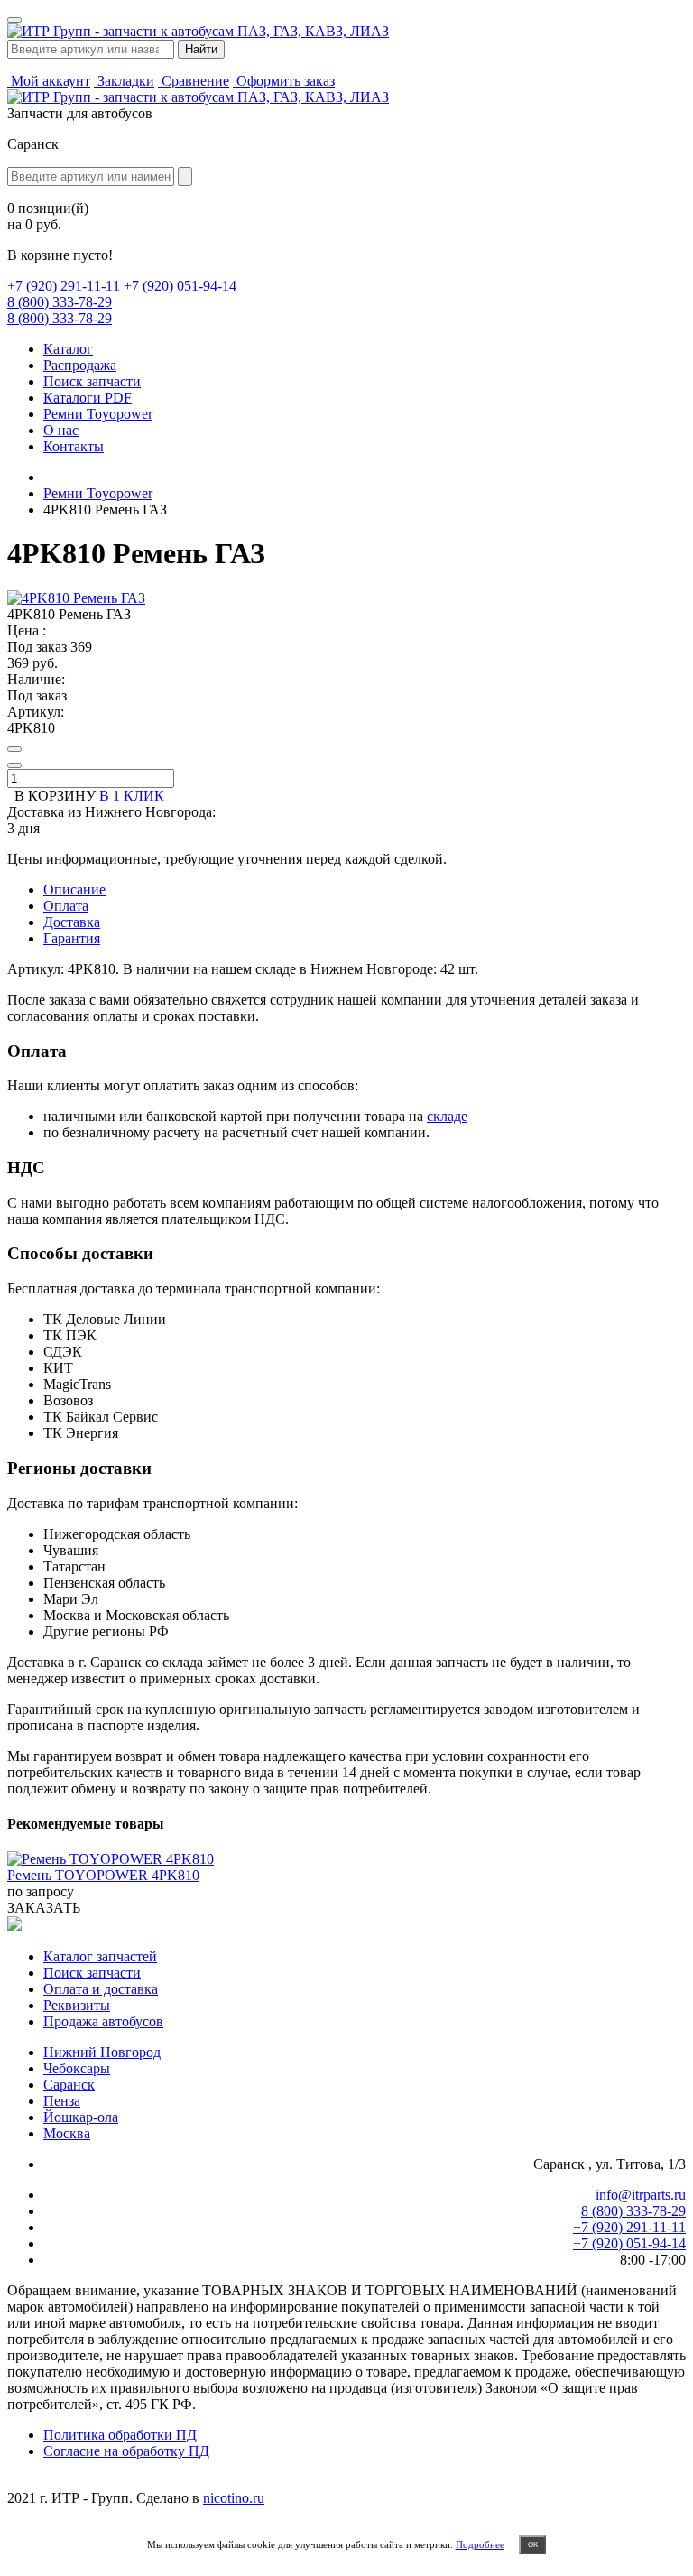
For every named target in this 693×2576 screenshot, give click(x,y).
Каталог (68, 349)
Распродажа (80, 365)
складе (447, 1116)
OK (533, 2545)
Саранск (69, 2085)
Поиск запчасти (92, 381)
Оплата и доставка (101, 1989)
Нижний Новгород (102, 2052)
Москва (67, 2133)
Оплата (66, 906)
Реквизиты (77, 2005)
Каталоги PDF (88, 398)
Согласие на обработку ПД (126, 2451)
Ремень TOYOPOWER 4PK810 (103, 1875)
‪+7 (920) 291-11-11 (64, 286)
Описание (74, 890)
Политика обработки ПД (120, 2435)
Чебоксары (77, 2068)
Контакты (74, 446)
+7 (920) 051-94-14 (180, 286)
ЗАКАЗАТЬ (44, 1908)
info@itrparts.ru (641, 2195)
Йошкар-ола (81, 2117)
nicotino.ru (234, 2498)
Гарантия (72, 938)
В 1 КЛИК (132, 796)
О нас (61, 430)
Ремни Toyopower (98, 414)
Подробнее (480, 2544)
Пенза (62, 2101)
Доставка (72, 922)
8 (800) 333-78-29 (60, 302)
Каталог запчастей (100, 1956)
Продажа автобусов (103, 2021)
